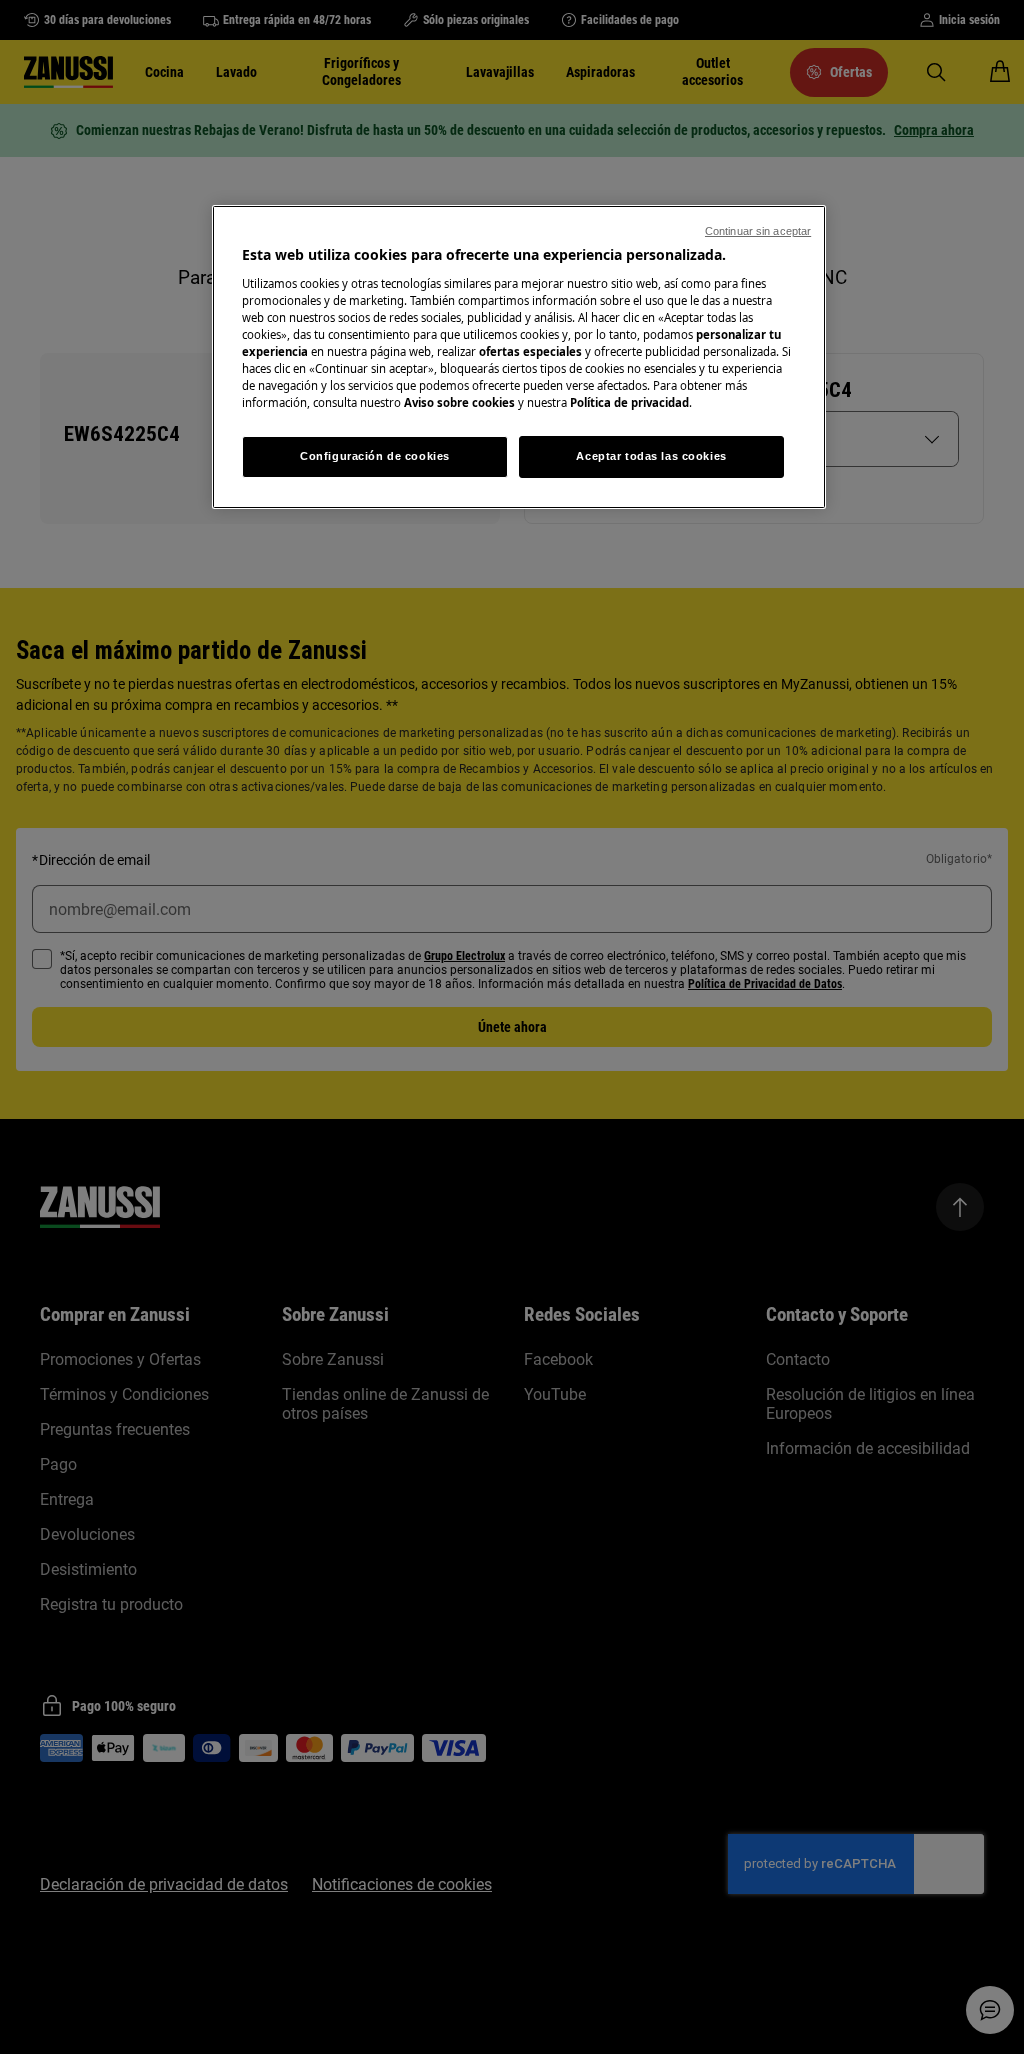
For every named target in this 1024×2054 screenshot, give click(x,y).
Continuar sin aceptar (758, 231)
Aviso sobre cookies (459, 402)
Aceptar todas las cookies (651, 456)
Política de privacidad (629, 402)
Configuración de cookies (375, 456)
